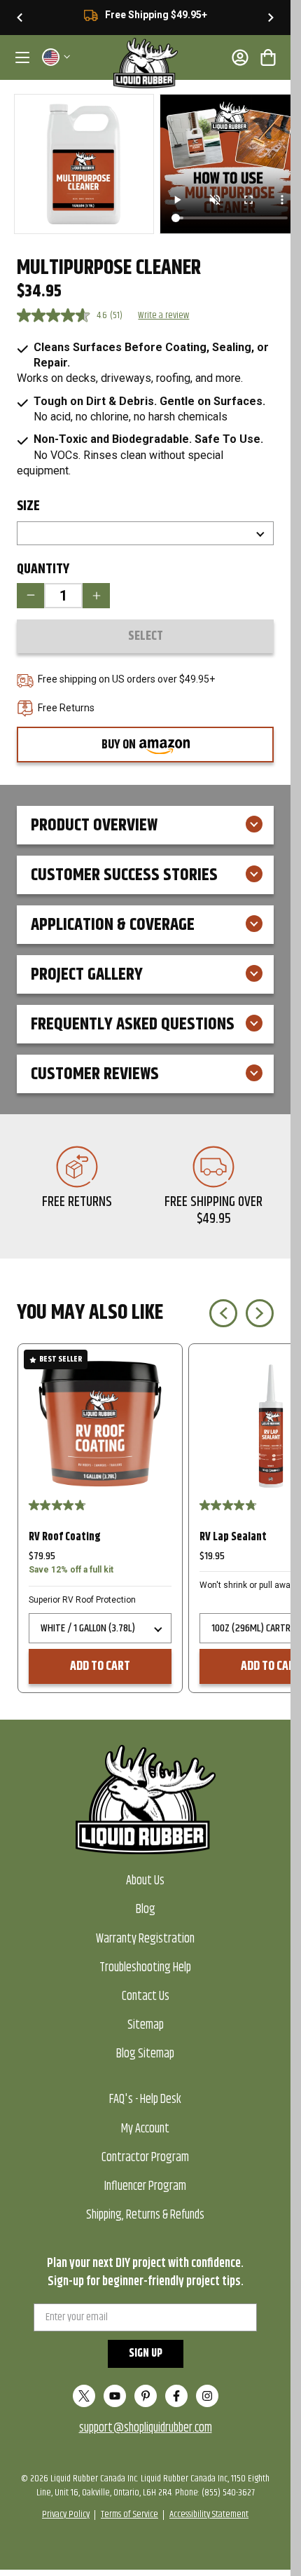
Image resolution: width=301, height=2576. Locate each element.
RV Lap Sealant (233, 1537)
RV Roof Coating (65, 1537)
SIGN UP (146, 2354)
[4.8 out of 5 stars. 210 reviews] (59, 1505)
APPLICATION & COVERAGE (113, 925)
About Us (145, 1881)
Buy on (144, 748)
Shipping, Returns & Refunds (145, 2215)
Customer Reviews (95, 1074)
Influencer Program (145, 2186)
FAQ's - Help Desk (145, 2099)
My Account (145, 2129)
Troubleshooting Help (145, 1968)
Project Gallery (87, 975)
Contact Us (146, 1996)
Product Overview (94, 825)
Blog (146, 1910)
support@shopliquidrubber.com (146, 2428)
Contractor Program (145, 2158)
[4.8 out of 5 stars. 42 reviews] (230, 1505)
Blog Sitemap (145, 2054)
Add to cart (100, 1666)
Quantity (43, 570)
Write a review (163, 315)
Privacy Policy (66, 2514)
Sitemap (146, 2025)
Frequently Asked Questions (133, 1025)
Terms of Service (129, 2514)
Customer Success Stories (124, 875)
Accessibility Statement (209, 2514)
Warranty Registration (145, 1939)
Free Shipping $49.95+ (156, 15)
